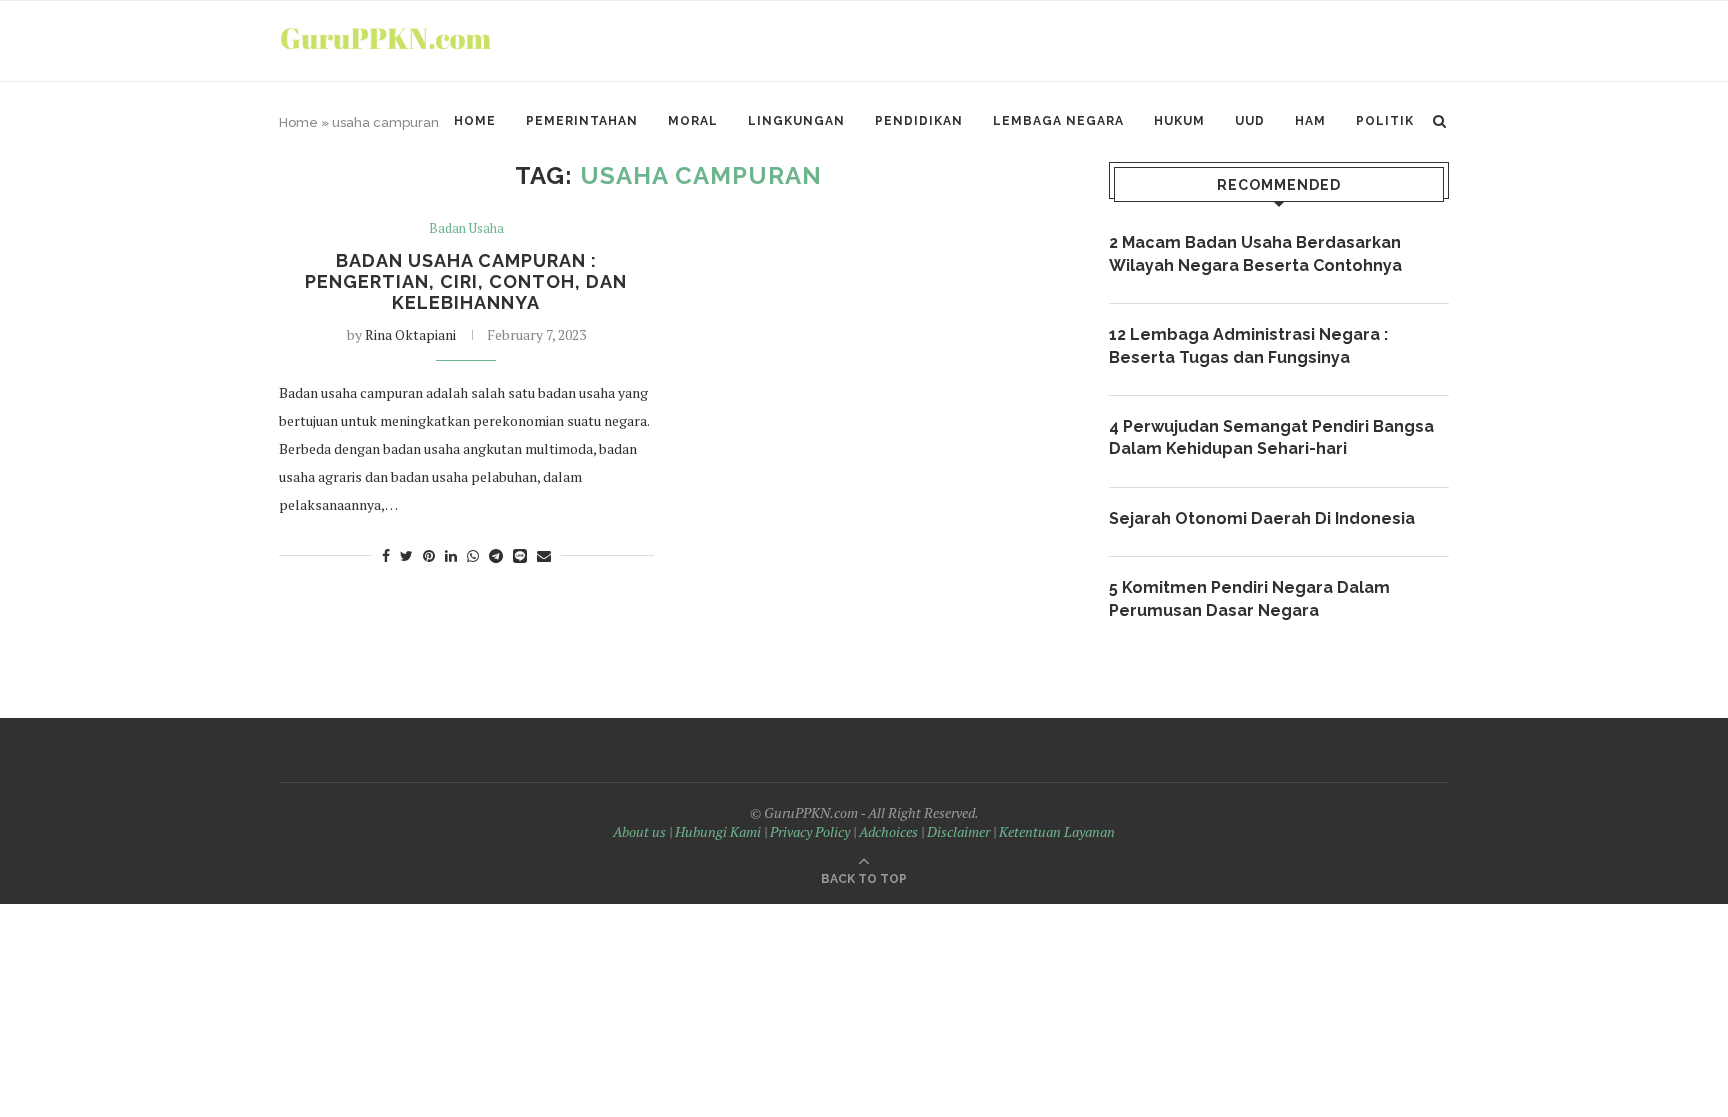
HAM (1310, 121)
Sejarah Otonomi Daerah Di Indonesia (1262, 518)
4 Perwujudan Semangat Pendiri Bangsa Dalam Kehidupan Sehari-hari (1271, 437)
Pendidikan (919, 121)
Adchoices (888, 831)
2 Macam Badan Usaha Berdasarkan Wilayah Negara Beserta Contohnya (1255, 253)
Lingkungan (796, 121)
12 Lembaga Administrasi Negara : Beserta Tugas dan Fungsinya (1248, 345)
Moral (693, 121)
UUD (1250, 121)
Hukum (1179, 121)
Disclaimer (958, 831)
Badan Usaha (466, 229)
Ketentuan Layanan (1057, 831)
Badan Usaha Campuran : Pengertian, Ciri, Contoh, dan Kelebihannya (466, 281)
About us (639, 831)
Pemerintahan (582, 121)
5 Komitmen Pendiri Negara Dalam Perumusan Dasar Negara (1249, 598)
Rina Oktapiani (410, 334)
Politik (1385, 121)
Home (475, 121)
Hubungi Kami (718, 831)
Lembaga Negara (1058, 121)
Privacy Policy (810, 831)
